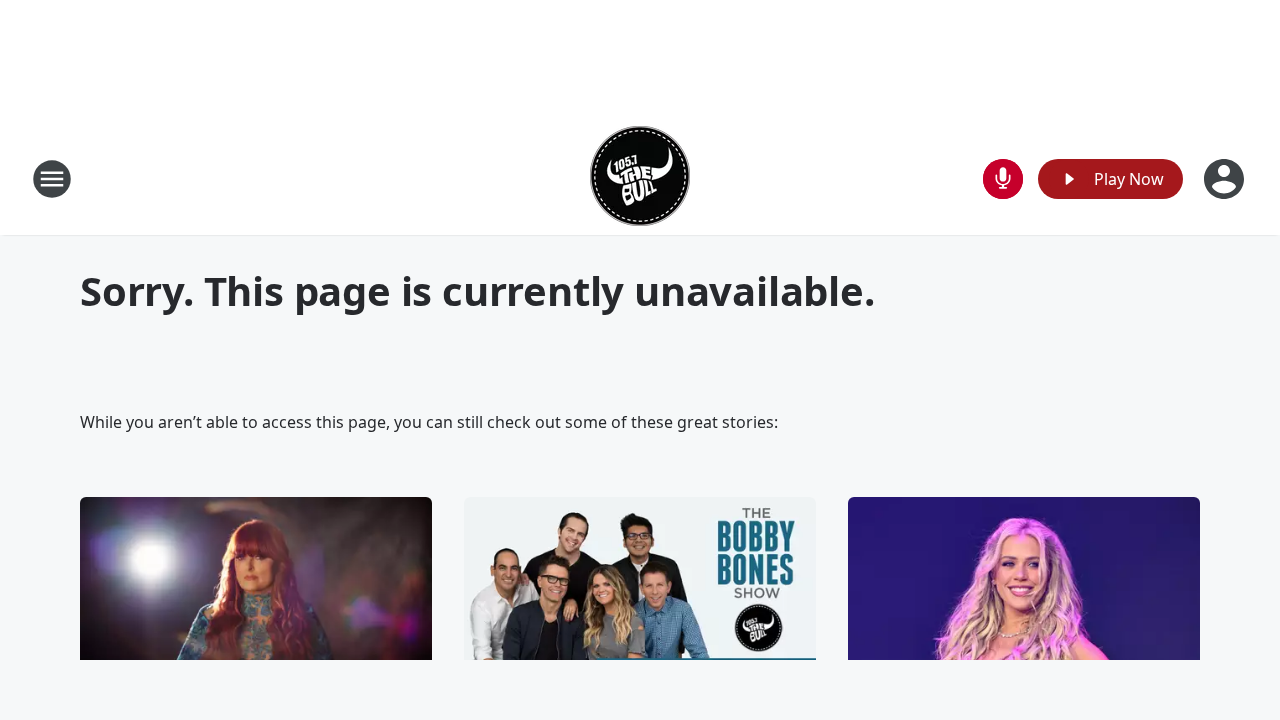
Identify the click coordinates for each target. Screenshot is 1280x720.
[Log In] (1226, 179)
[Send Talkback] (1003, 179)
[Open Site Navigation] (52, 179)
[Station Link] (640, 178)
